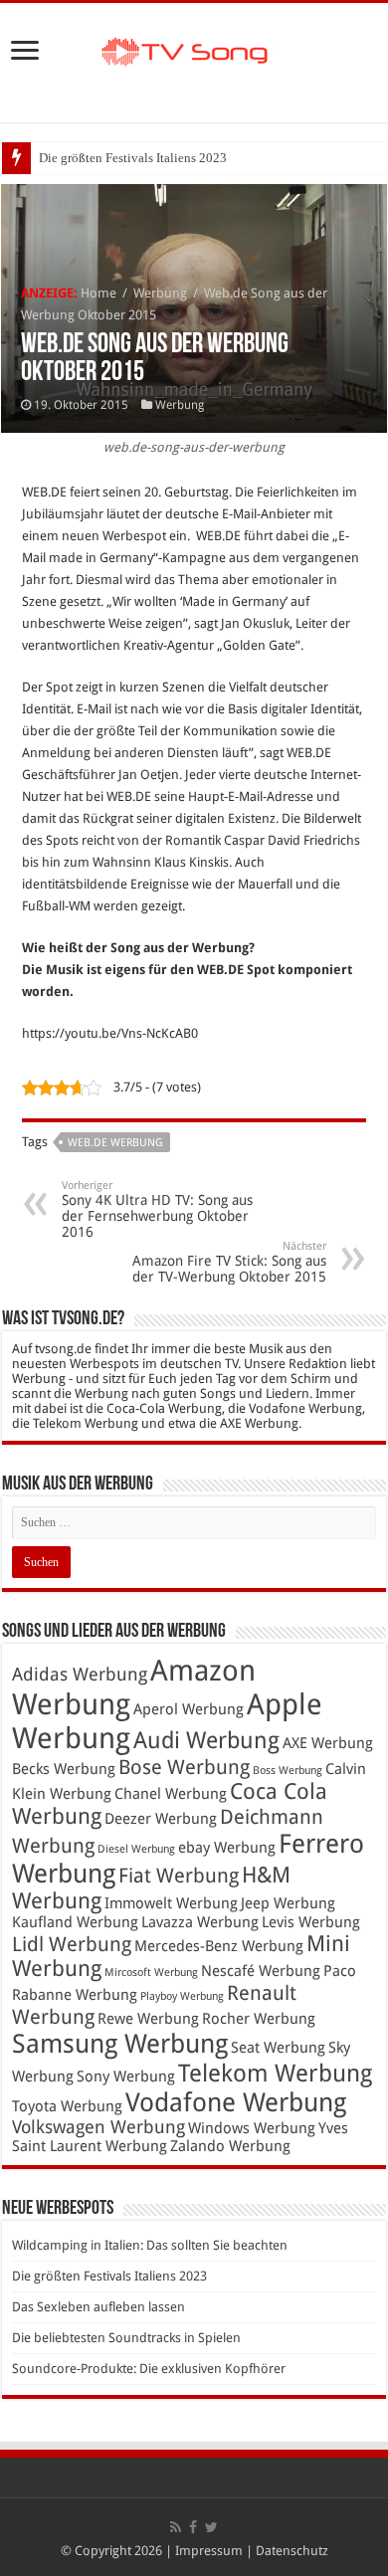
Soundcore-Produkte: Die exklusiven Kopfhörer (149, 2369)
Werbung (160, 293)
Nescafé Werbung (261, 1971)
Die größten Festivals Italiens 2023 (133, 158)
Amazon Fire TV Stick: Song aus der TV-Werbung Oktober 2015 (229, 1262)
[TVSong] (194, 49)
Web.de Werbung (115, 1143)
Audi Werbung (206, 1740)
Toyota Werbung (67, 2106)
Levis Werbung (311, 1922)
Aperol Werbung (189, 1709)
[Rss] (176, 2527)
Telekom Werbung (275, 2073)
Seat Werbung (278, 2048)
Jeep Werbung (288, 1903)
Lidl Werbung (72, 1944)
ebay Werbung (227, 1848)
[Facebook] (193, 2527)
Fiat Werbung (179, 1876)
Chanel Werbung (171, 1794)
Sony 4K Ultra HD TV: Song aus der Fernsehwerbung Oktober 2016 (157, 1209)
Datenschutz (292, 2551)
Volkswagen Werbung (98, 2127)
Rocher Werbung (259, 2019)
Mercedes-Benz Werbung (219, 1946)
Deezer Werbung (161, 1819)
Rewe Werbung (148, 2019)
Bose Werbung (184, 1767)
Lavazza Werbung (200, 1922)
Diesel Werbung (136, 1849)
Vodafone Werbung (236, 2102)
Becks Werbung (64, 1769)
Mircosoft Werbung (151, 1973)
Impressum (209, 2551)
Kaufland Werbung (75, 1922)
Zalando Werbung (230, 2146)
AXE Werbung (328, 1743)
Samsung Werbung (120, 2044)
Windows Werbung (252, 2128)
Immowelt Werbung (171, 1903)
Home (98, 293)
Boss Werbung (288, 1771)
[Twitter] (211, 2527)
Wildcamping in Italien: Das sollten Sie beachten (150, 2245)
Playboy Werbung (182, 1996)
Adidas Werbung (80, 1675)
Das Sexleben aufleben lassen (98, 2307)
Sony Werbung (126, 2077)
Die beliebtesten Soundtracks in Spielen (126, 2338)
